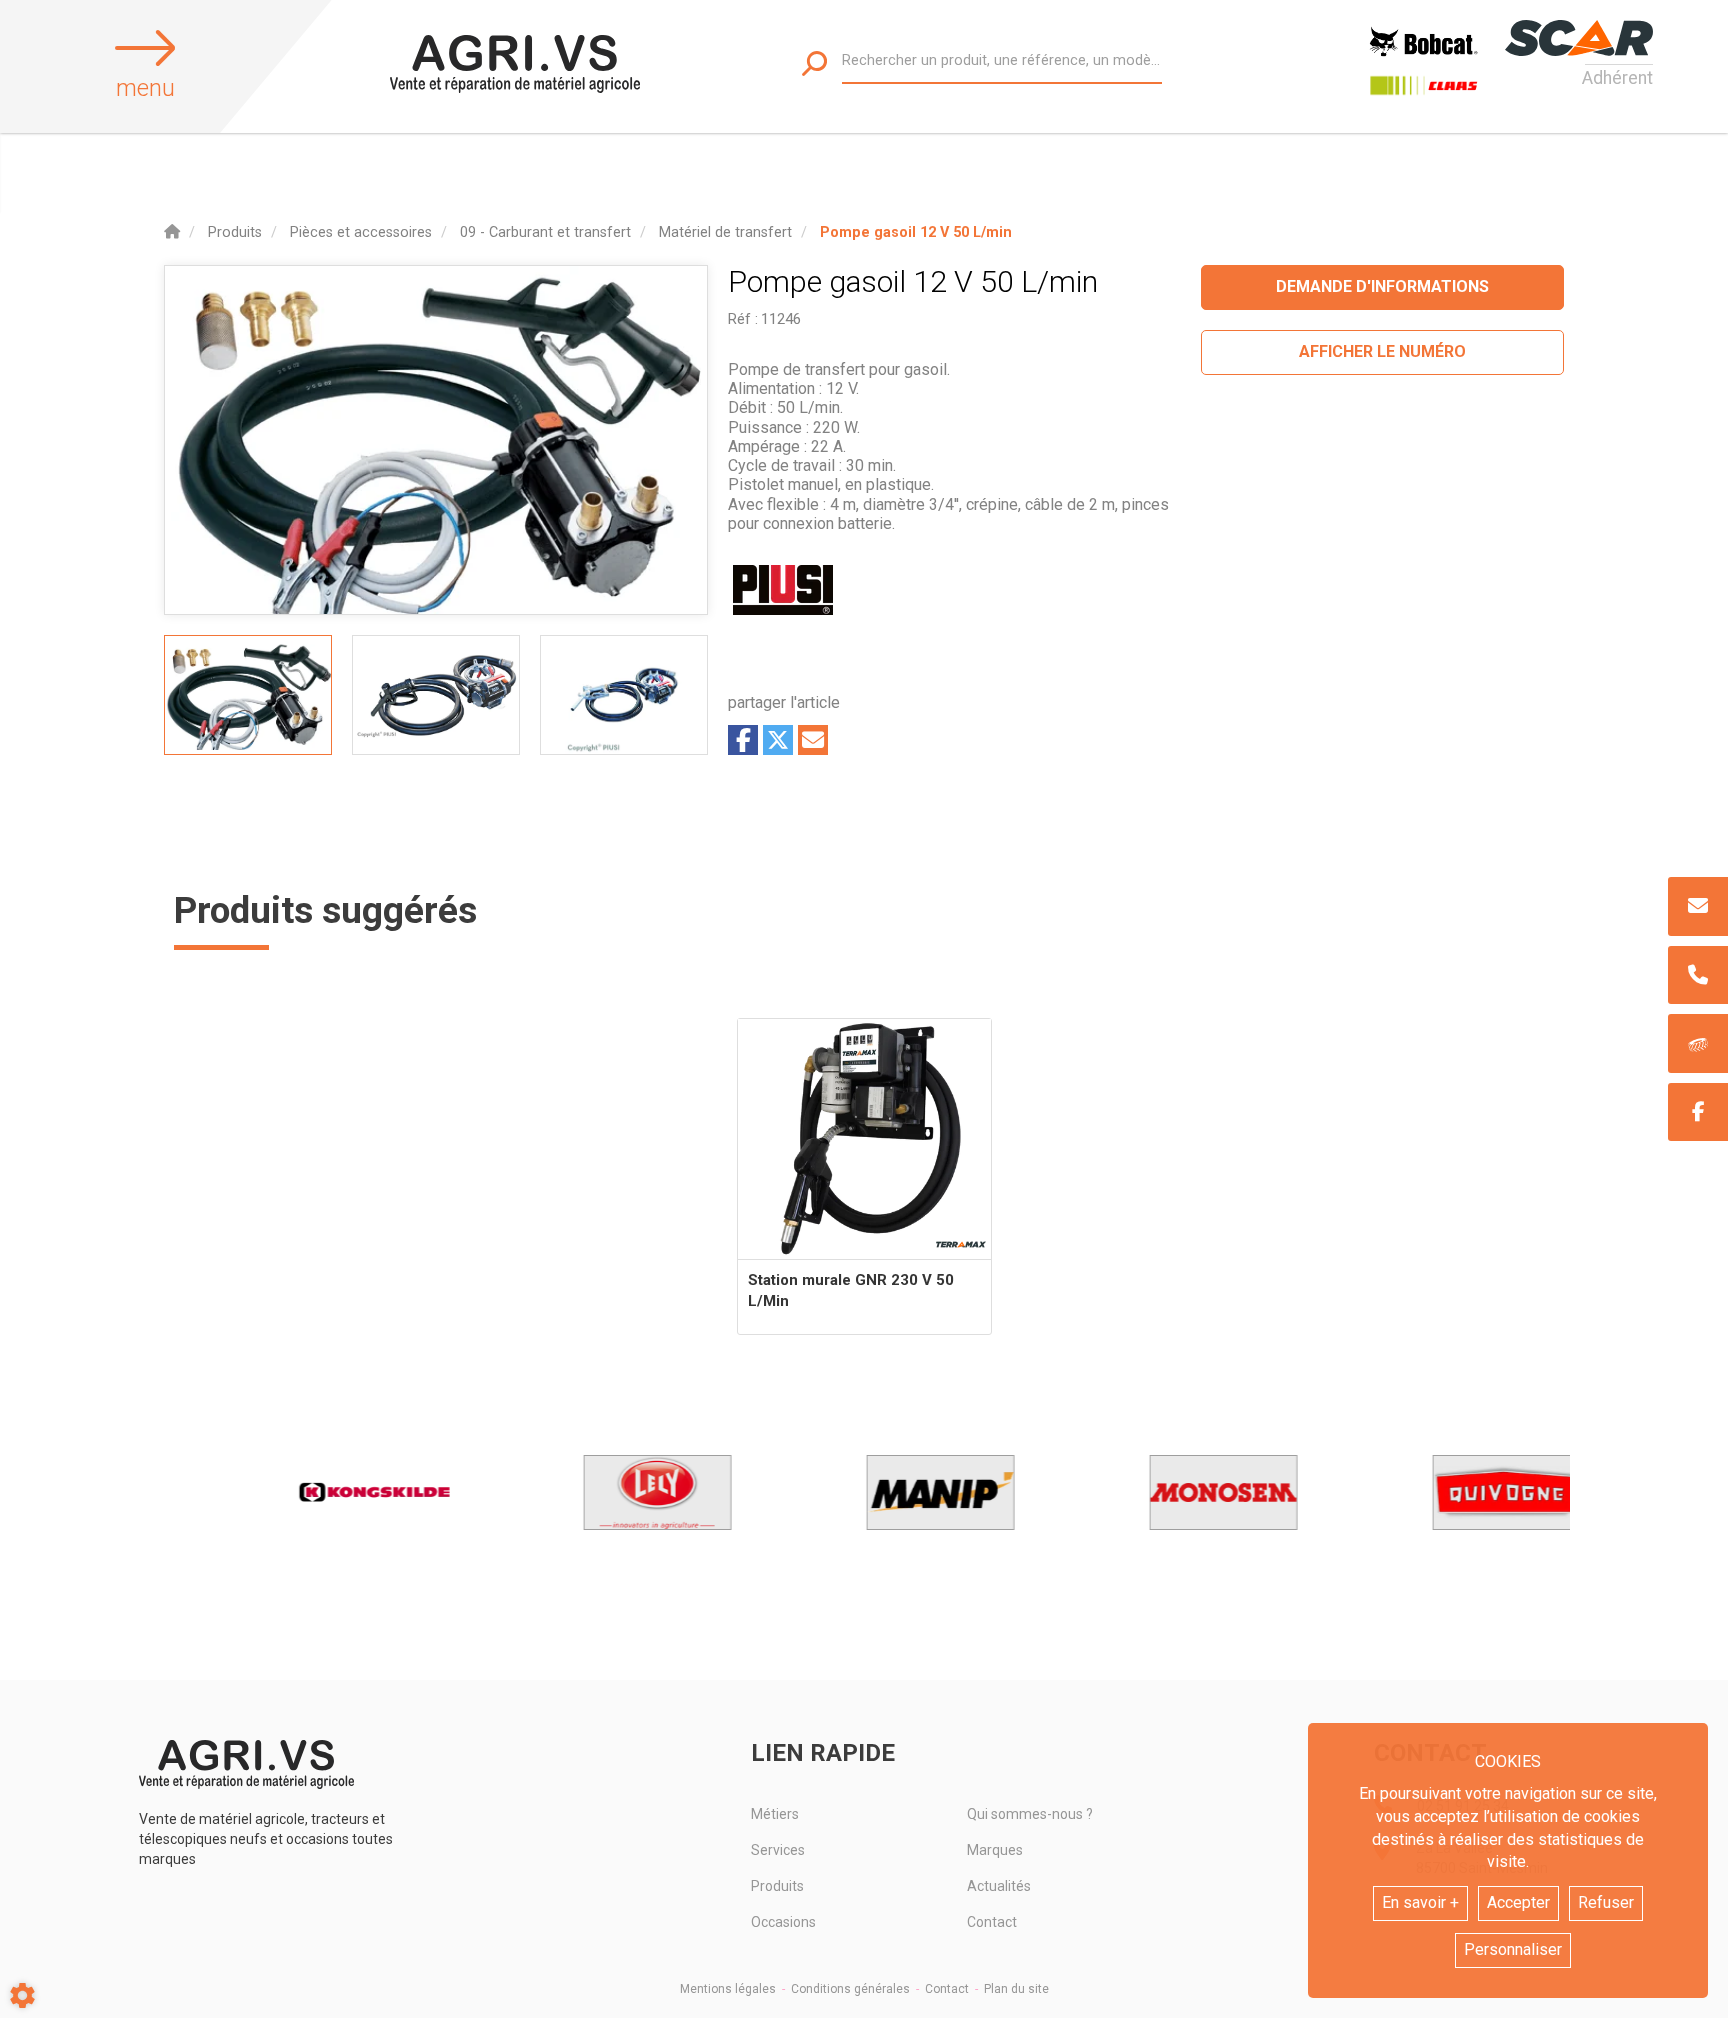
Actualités (999, 1886)
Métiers (775, 1814)
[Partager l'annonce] (813, 740)
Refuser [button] (1606, 1902)
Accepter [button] (1518, 1902)
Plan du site (1016, 1989)
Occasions (783, 1922)
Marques (995, 1850)
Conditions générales (850, 1989)
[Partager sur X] (778, 740)
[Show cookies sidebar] (22, 1995)
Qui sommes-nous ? (1030, 1814)
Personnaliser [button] (1513, 1949)
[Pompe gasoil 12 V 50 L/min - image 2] (436, 695)
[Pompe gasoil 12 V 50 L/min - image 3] (624, 695)
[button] (916, 232)
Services (778, 1850)
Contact (992, 1922)
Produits (777, 1886)
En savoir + (1420, 1902)
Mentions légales (728, 1989)
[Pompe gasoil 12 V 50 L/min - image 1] (248, 695)
